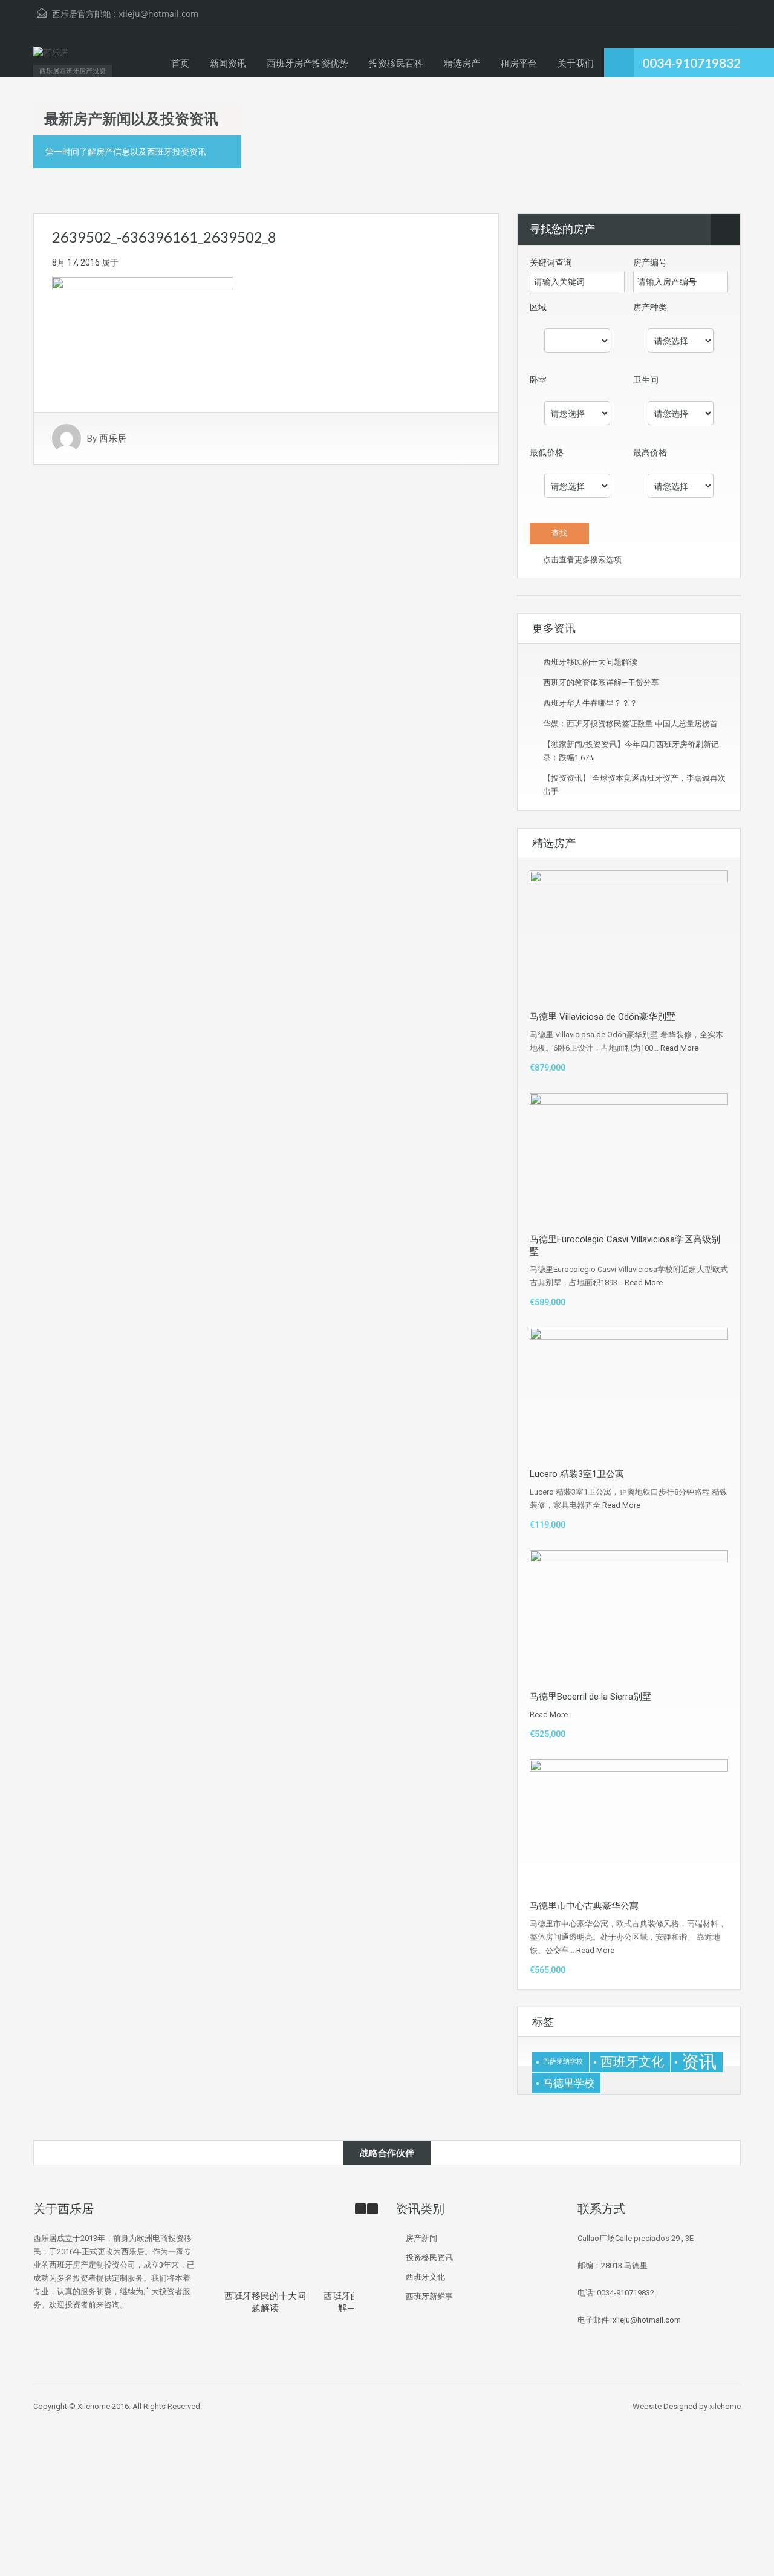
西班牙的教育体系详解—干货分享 (601, 683)
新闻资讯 (228, 63)
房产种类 (650, 307)
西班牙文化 (632, 2062)
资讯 (699, 2062)
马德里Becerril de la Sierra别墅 (590, 1697)
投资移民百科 (396, 63)
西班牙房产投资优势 (307, 63)
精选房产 (462, 63)
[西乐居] (51, 59)
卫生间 (646, 380)
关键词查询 (551, 262)
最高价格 (650, 452)
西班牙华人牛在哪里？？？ (590, 703)
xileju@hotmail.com (158, 14)
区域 (538, 307)
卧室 (538, 380)
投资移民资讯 (429, 2258)
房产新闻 (421, 2238)
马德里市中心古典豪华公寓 (584, 1906)
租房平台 (519, 63)
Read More (679, 1048)
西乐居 (113, 439)
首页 (180, 63)
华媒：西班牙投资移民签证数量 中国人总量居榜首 (630, 724)
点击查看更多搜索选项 (581, 560)
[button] (372, 2209)
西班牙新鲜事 (429, 2296)
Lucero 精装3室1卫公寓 (577, 1474)
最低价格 (547, 452)
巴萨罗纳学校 (563, 2062)
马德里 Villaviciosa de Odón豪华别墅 (603, 1017)
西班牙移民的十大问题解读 (590, 662)
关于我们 (576, 63)
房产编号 (650, 262)
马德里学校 (569, 2083)
